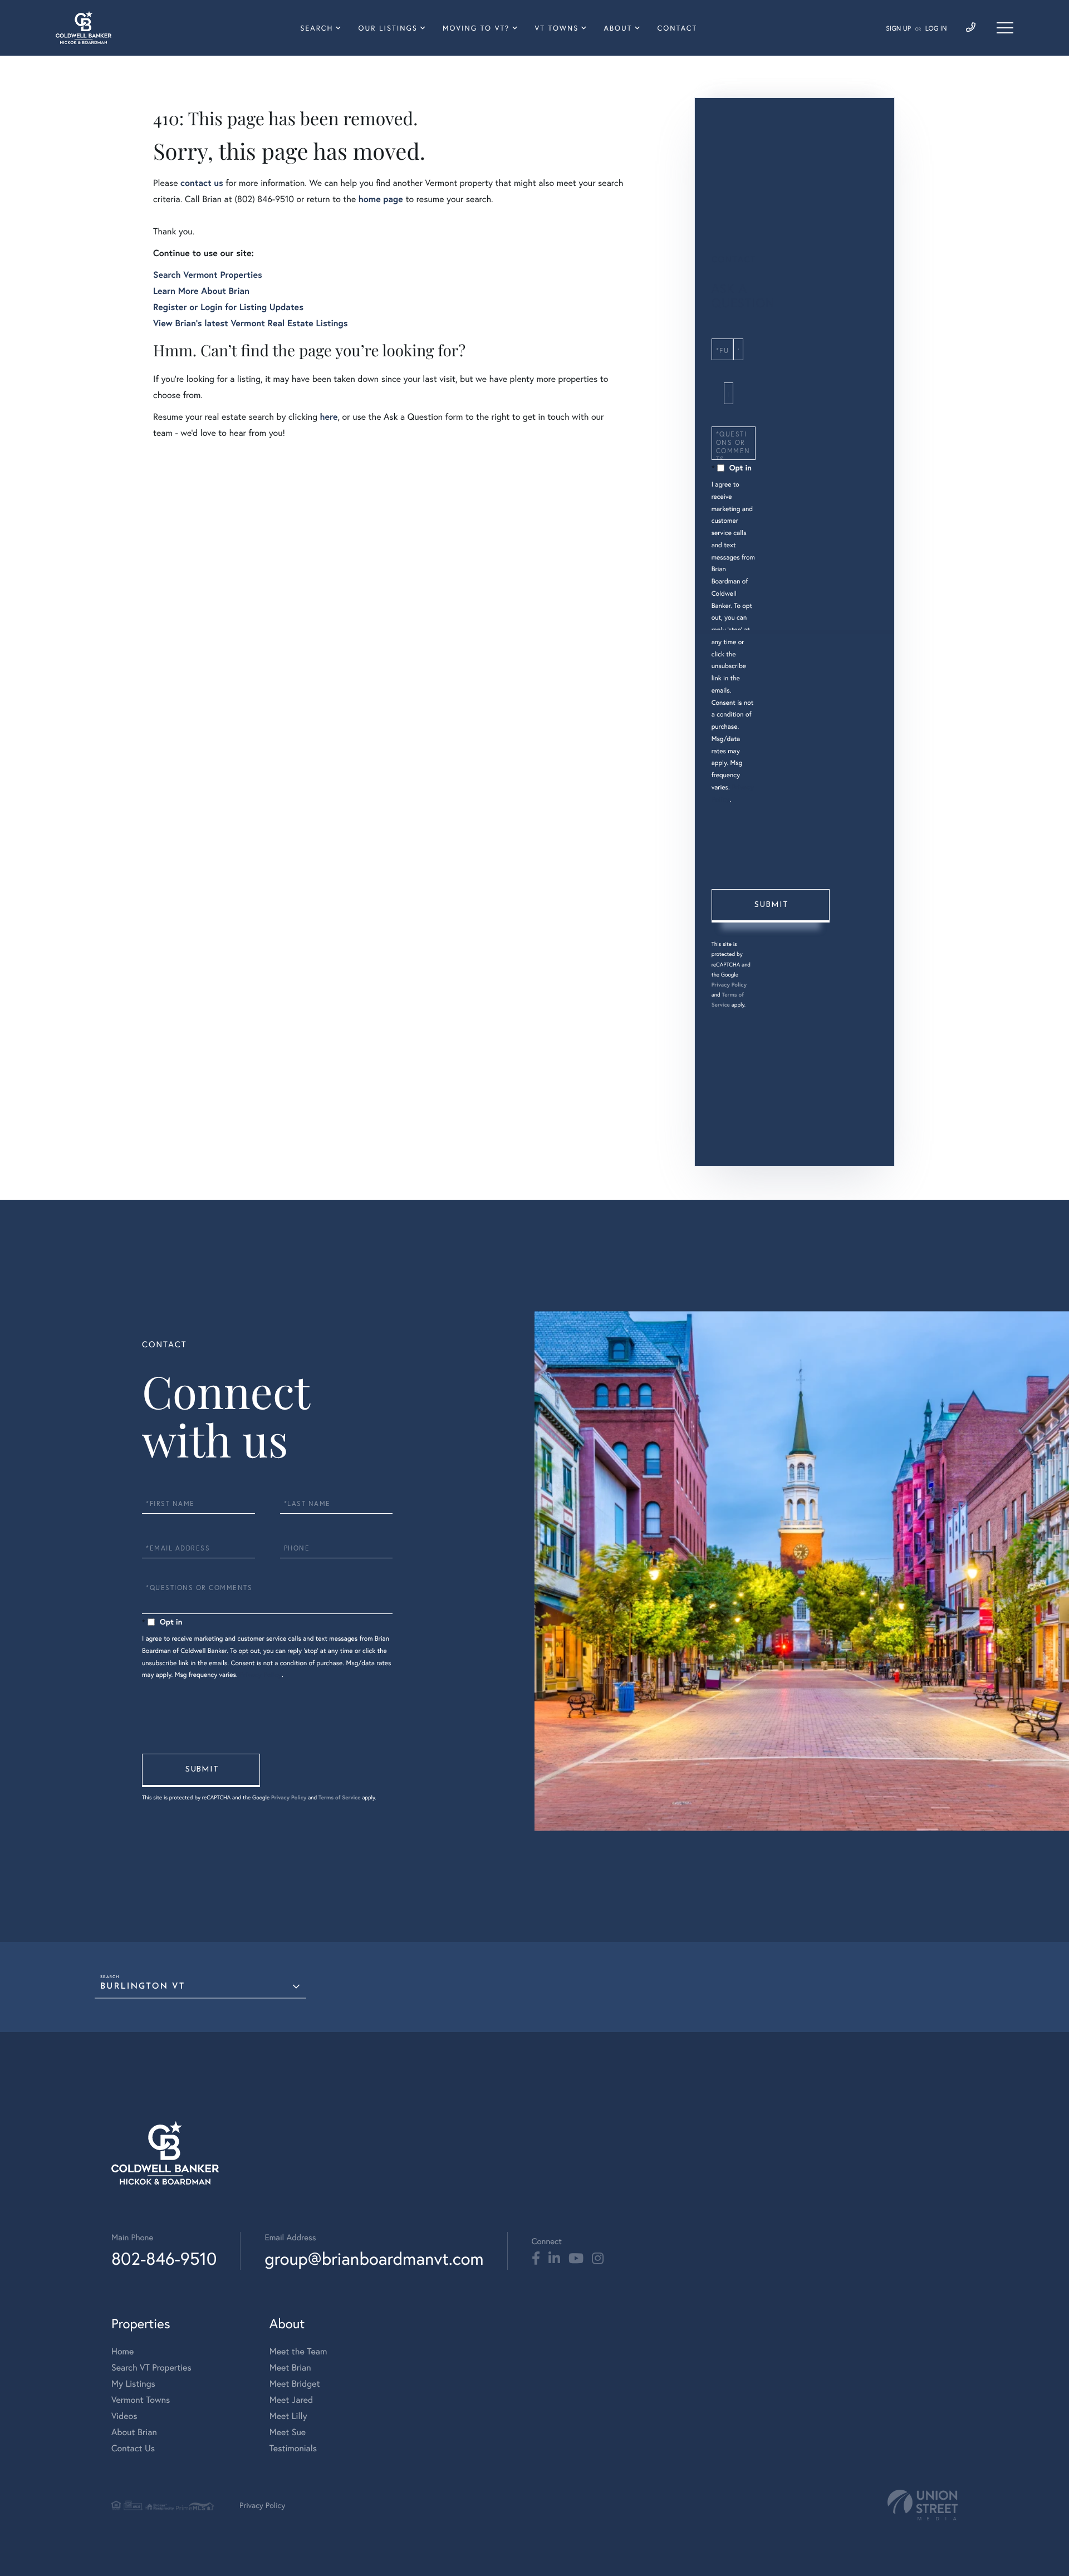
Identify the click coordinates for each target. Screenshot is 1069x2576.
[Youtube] (576, 2259)
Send (771, 906)
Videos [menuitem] (124, 2416)
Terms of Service (340, 1797)
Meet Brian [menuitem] (290, 2368)
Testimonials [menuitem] (293, 2448)
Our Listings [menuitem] (388, 28)
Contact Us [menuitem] (133, 2448)
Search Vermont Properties (208, 275)
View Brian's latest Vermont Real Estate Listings (251, 323)
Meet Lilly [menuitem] (288, 2416)
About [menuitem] (618, 28)
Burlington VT (143, 1987)
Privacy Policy (729, 985)
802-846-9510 (164, 2258)
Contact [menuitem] (678, 28)
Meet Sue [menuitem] (288, 2432)
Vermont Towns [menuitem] (141, 2400)
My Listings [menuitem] (133, 2384)
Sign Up (898, 29)
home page (381, 199)
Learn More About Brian (201, 291)
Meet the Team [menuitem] (298, 2351)
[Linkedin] (554, 2259)
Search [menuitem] (317, 28)
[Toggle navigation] (1005, 28)
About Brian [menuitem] (134, 2432)
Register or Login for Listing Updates (228, 307)
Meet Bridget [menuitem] (295, 2384)
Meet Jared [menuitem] (291, 2400)
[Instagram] (598, 2259)
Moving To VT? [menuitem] (476, 28)
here (328, 417)
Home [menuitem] (122, 2351)
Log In (936, 29)
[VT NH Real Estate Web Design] (923, 2505)
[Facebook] (536, 2259)
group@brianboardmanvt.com (374, 2258)
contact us (202, 183)
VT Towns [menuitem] (557, 28)
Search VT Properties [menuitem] (151, 2368)
